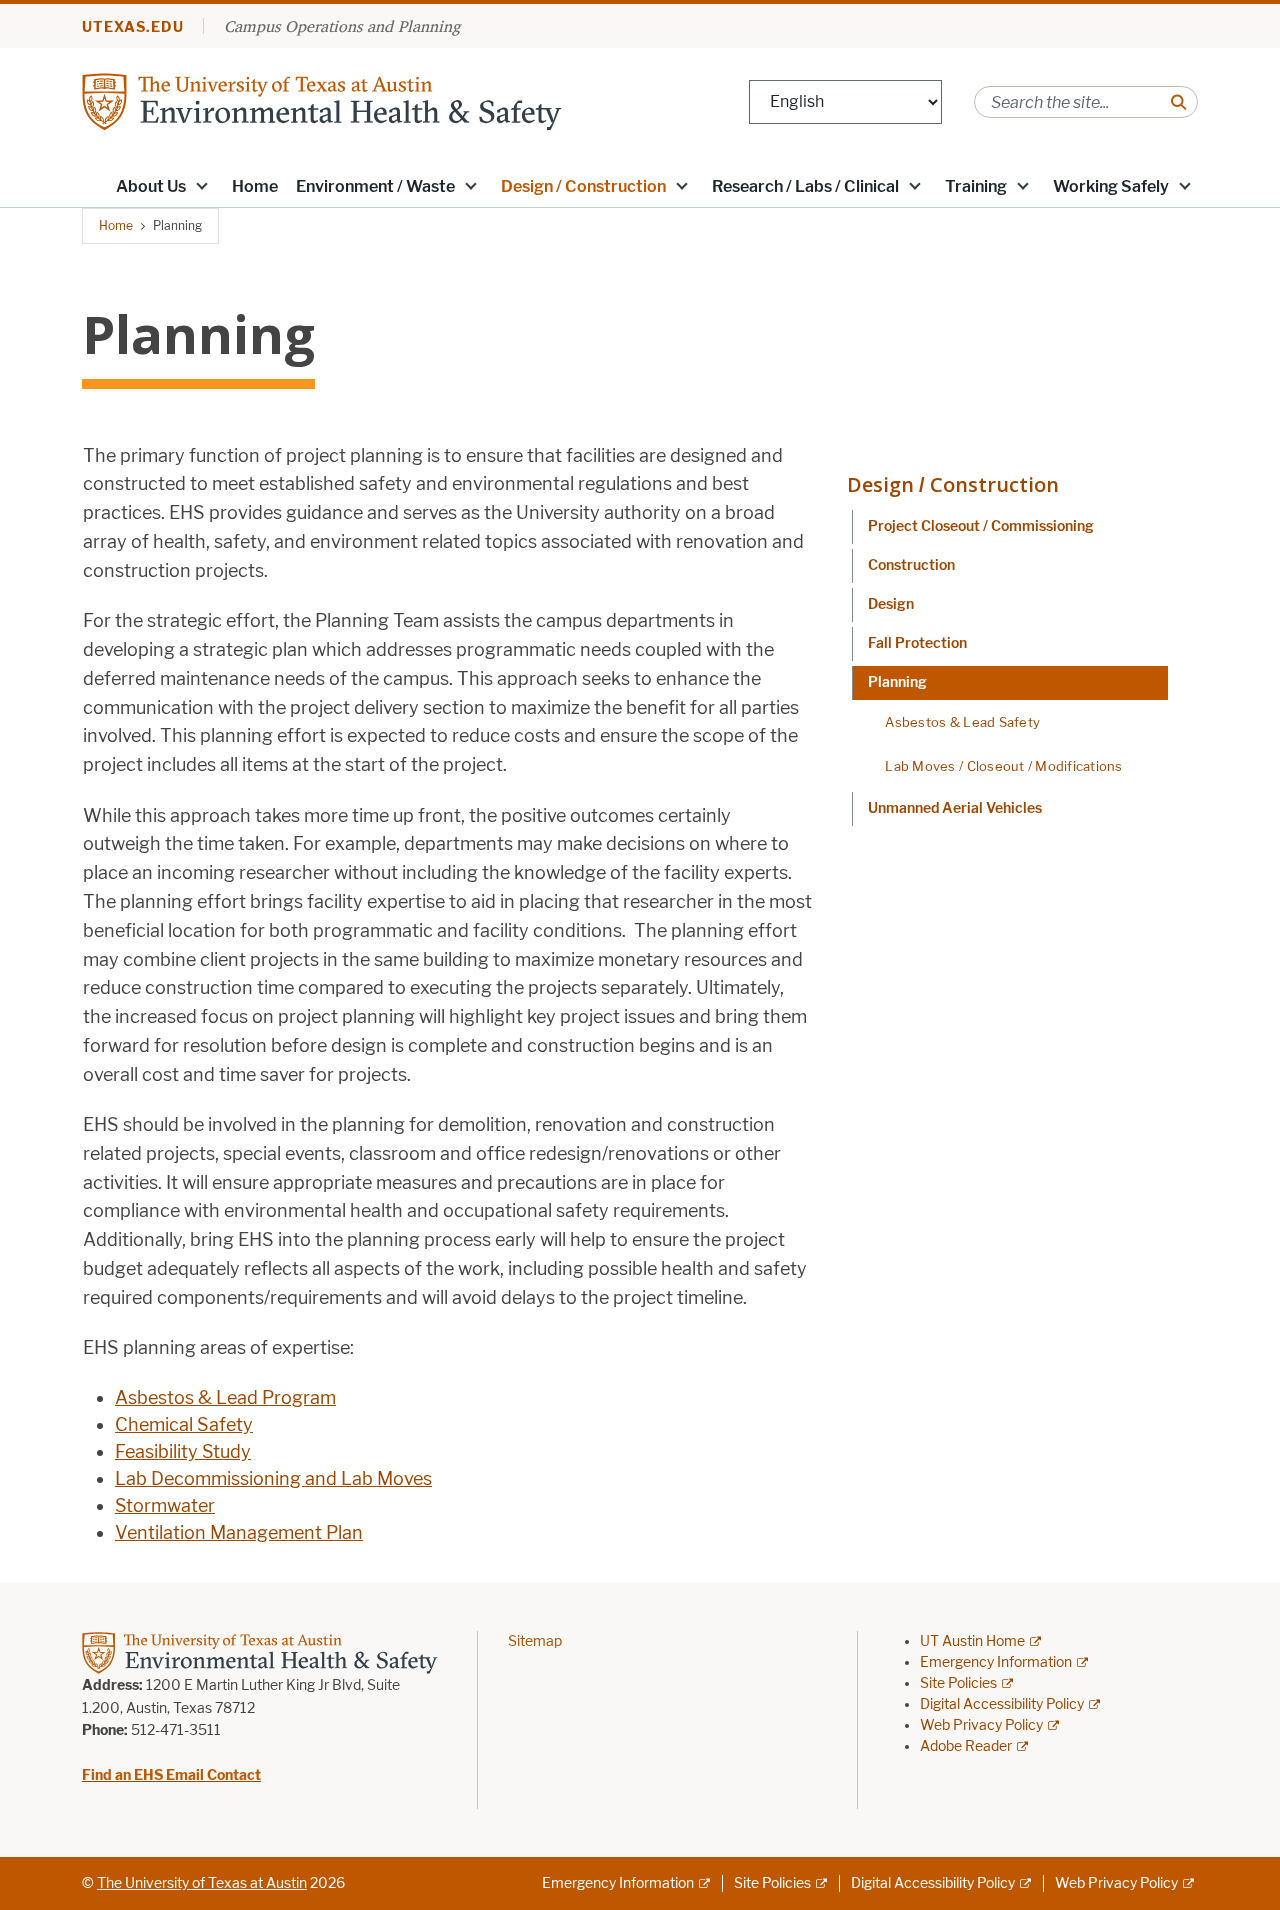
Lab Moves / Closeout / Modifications (1003, 766)
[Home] (322, 100)
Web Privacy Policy (981, 1725)
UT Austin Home (972, 1641)
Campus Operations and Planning (342, 26)
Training (976, 186)
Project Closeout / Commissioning (981, 526)
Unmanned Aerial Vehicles (955, 808)
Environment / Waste (375, 186)
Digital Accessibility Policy (1002, 1704)
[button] (202, 185)
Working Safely (1111, 186)
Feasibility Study (183, 1452)
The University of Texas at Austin (202, 1883)
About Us (151, 186)
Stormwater (165, 1506)
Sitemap (535, 1641)
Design (891, 604)
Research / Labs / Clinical (805, 186)
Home (255, 186)
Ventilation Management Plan (239, 1533)
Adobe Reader (966, 1746)
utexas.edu (133, 27)
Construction (911, 565)
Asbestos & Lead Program (225, 1398)
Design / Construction (583, 186)
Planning (897, 682)
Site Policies (958, 1683)
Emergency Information (996, 1662)
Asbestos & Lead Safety (962, 722)
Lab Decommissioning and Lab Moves (273, 1479)
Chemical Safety (184, 1425)
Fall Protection (917, 643)
